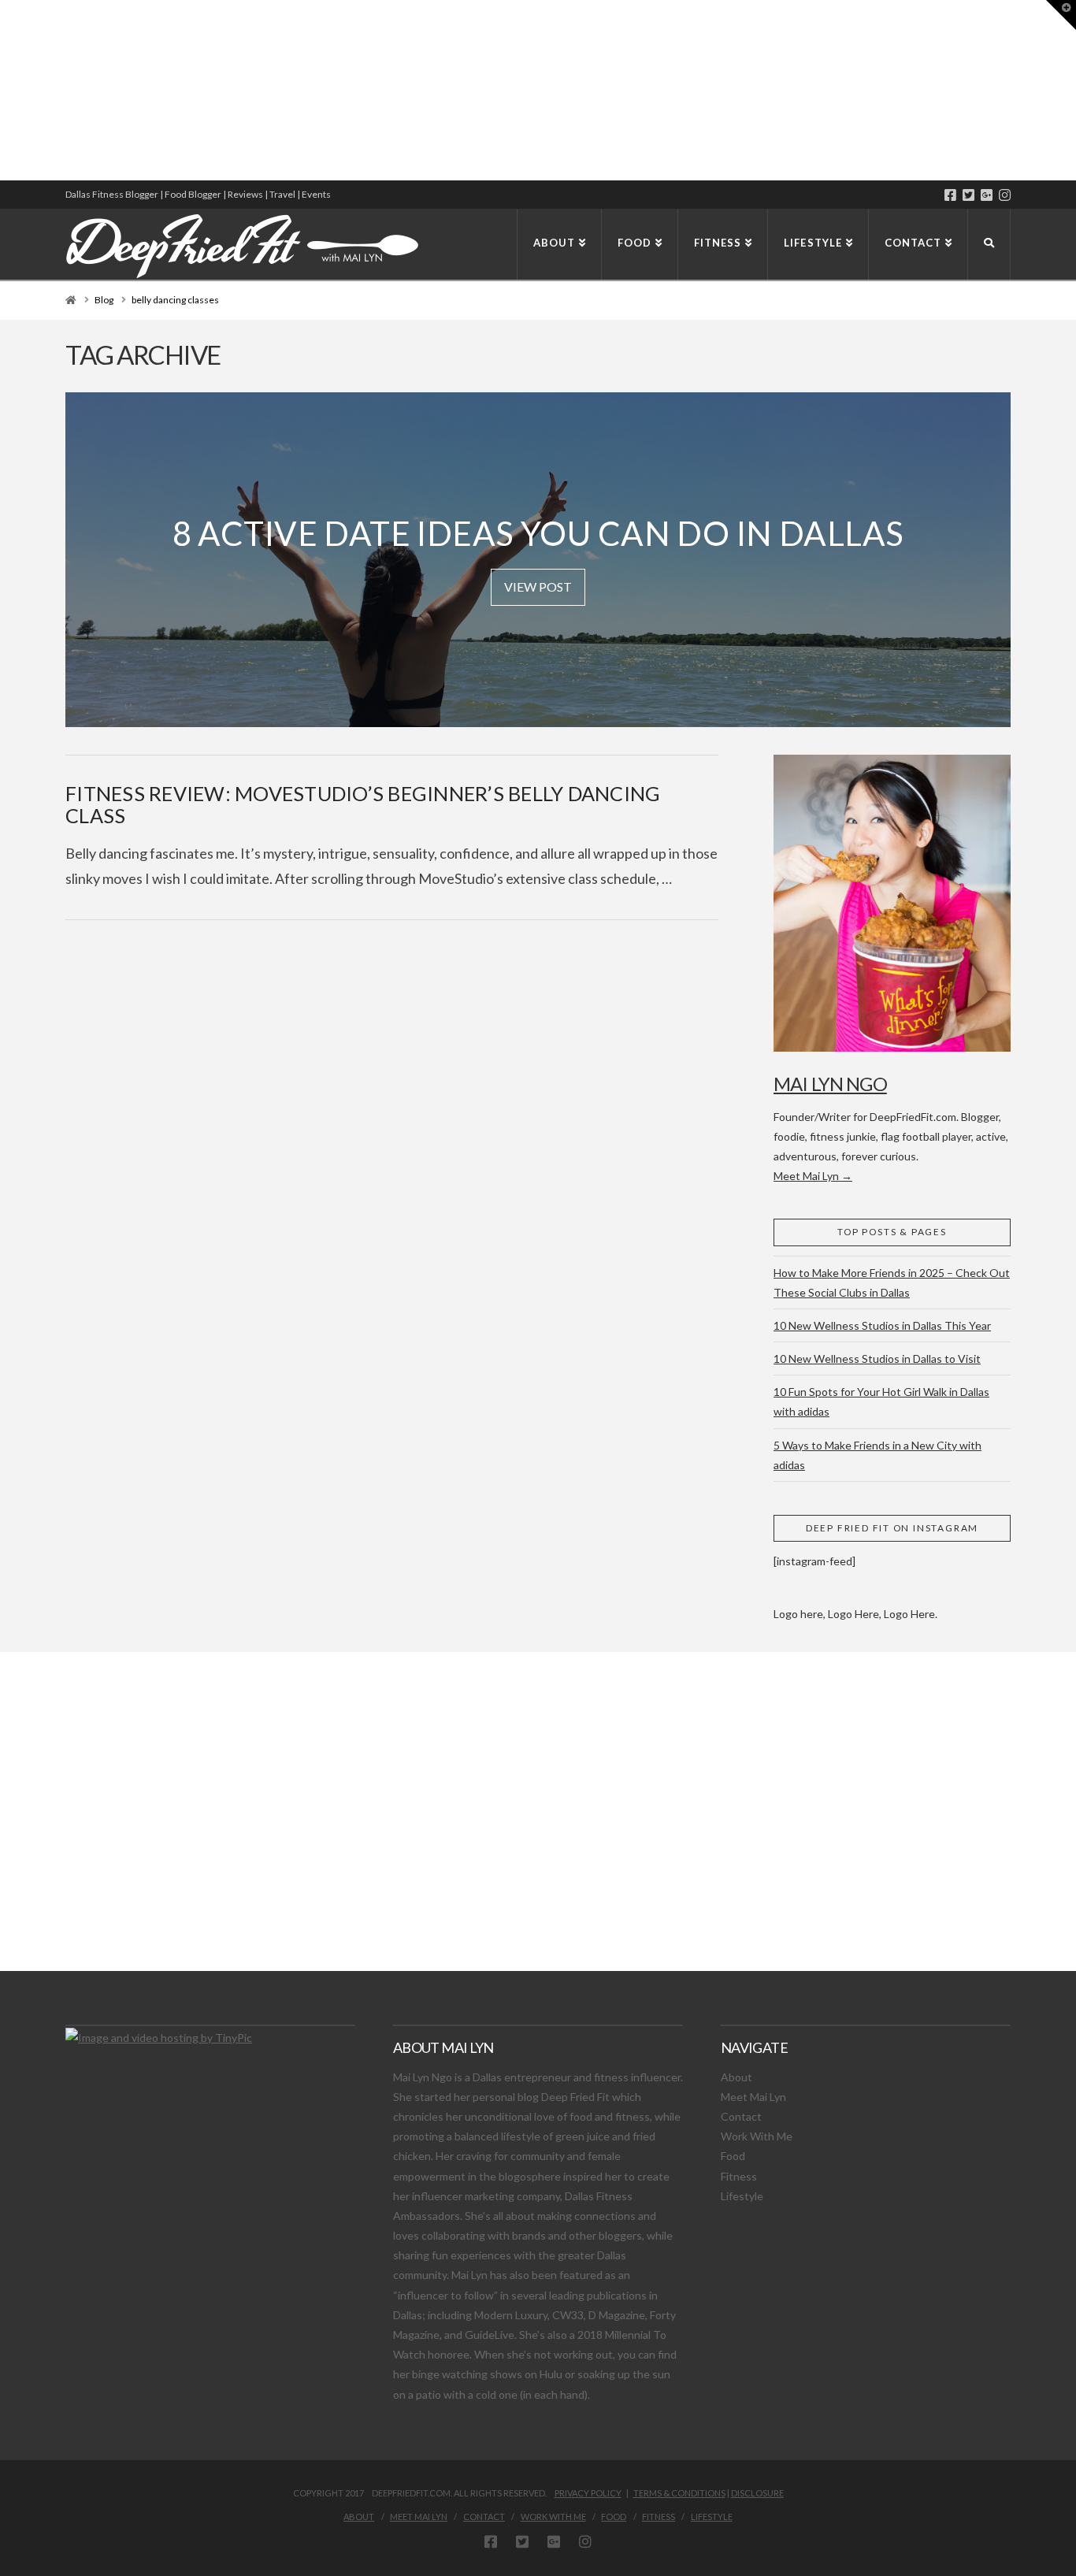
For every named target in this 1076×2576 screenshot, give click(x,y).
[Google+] (987, 195)
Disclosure (757, 2493)
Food (733, 2156)
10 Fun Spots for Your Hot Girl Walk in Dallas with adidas (881, 1401)
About (737, 2077)
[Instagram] (1005, 195)
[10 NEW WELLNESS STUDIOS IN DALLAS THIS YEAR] (2, 90)
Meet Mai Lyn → (813, 1176)
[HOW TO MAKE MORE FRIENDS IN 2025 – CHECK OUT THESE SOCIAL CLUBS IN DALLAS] (1, 90)
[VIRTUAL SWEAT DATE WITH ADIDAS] (6, 90)
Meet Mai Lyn (753, 2097)
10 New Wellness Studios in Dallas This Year (882, 1325)
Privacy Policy (588, 2493)
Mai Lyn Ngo (830, 1084)
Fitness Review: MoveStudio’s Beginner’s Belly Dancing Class (363, 804)
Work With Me (757, 2136)
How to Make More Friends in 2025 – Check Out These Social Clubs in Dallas (892, 1282)
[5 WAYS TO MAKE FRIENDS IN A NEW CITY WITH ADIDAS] (4, 90)
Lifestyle (742, 2196)
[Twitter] (968, 195)
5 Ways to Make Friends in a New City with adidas (877, 1455)
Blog (104, 300)
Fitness (739, 2176)
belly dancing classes (175, 300)
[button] (1061, 15)
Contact (741, 2116)
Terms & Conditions (679, 2493)
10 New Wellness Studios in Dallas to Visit (877, 1359)
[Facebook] (950, 195)
